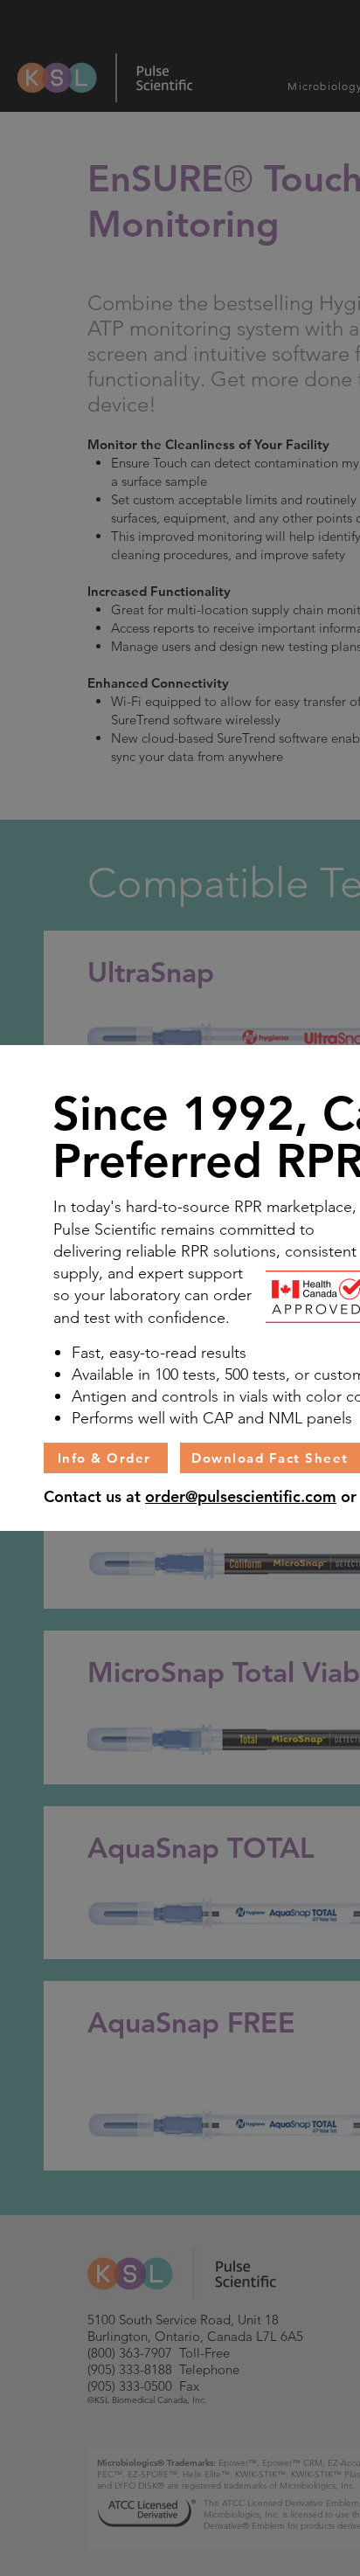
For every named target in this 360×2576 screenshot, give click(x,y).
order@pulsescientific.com (241, 1496)
